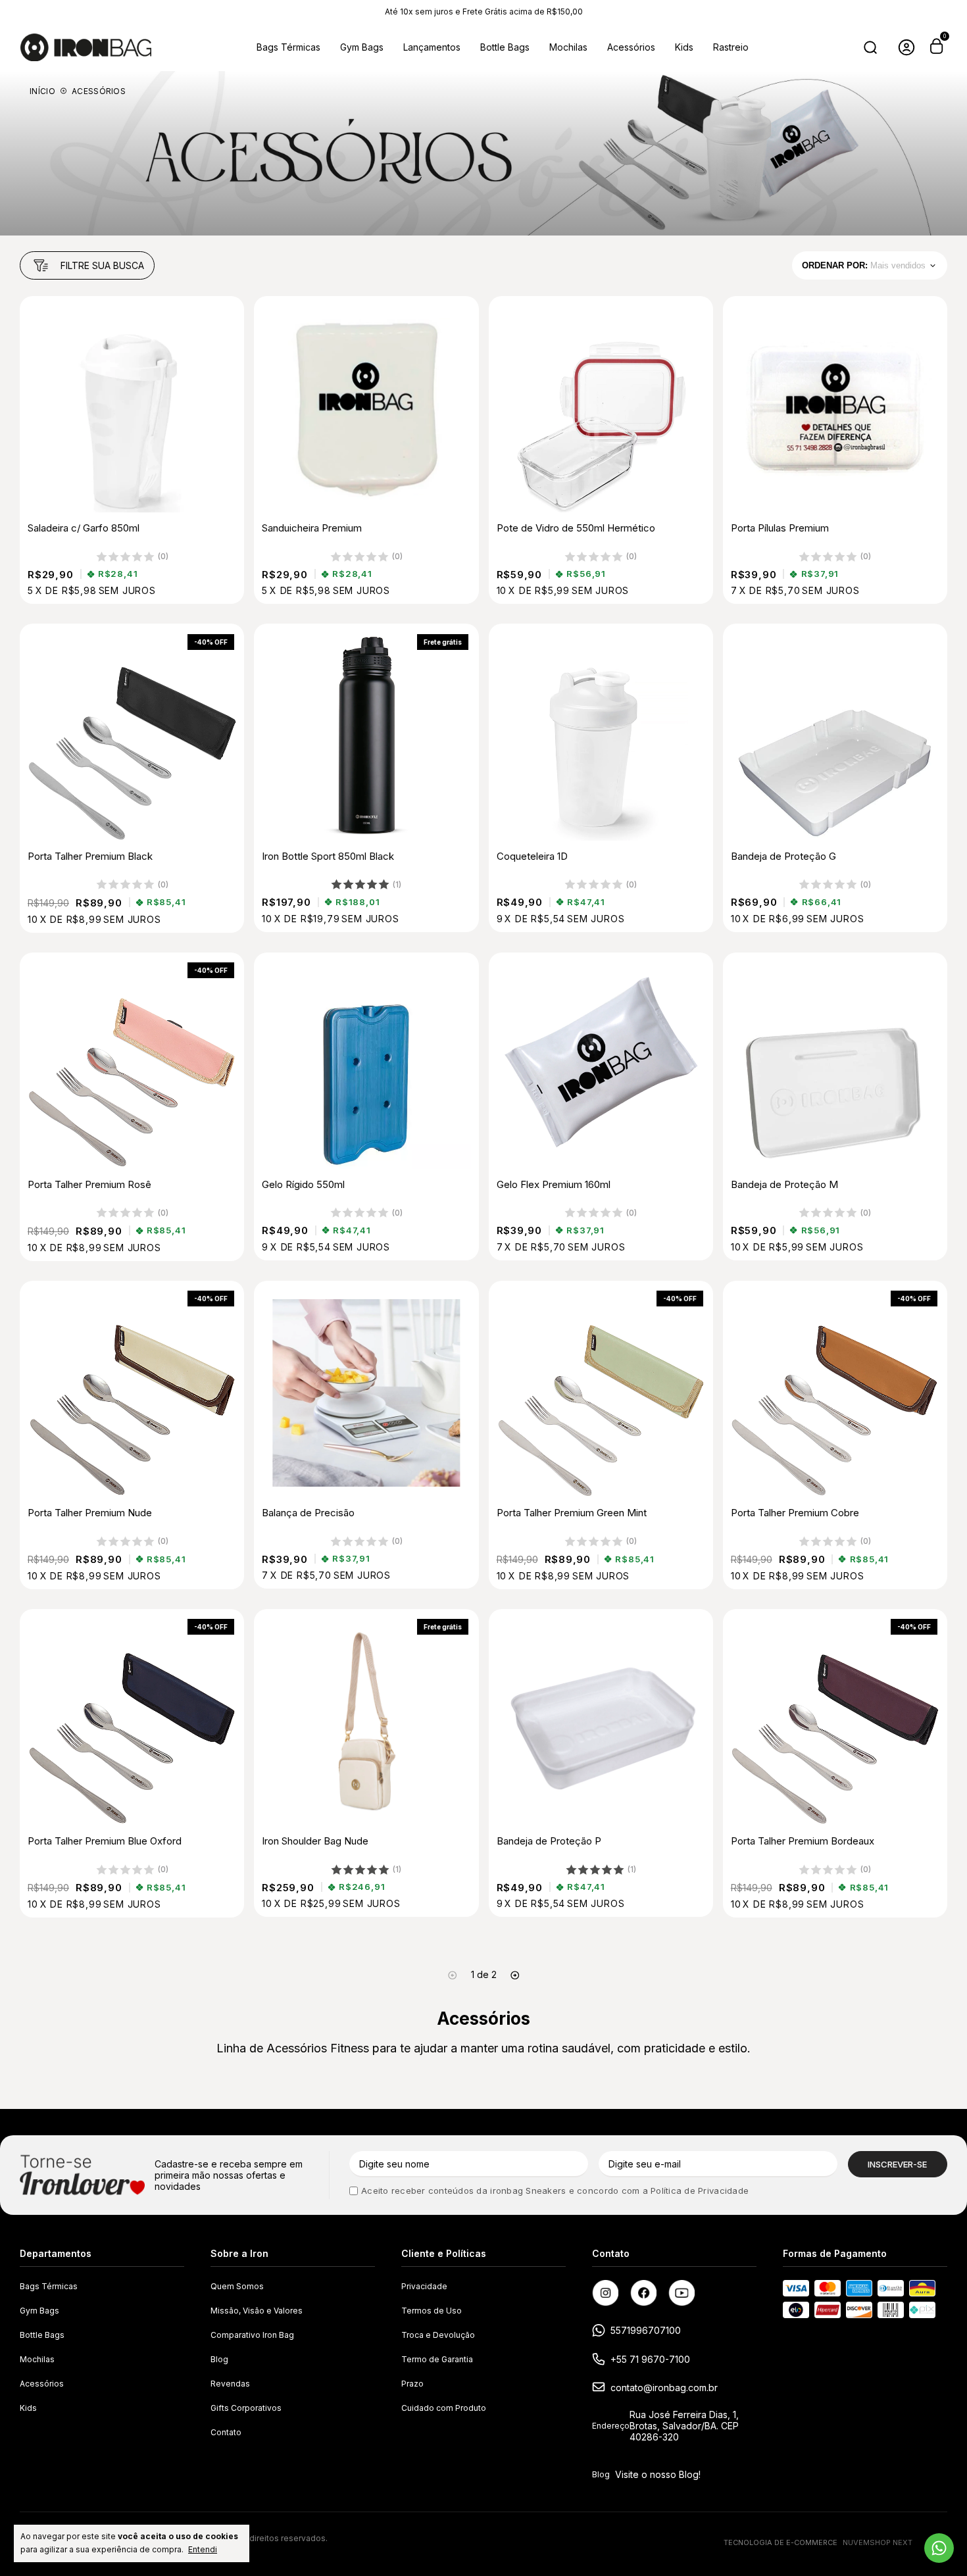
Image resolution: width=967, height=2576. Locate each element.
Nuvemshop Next (878, 2542)
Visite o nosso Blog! (658, 2474)
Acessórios (631, 47)
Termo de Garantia (437, 2359)
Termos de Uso (432, 2311)
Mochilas (568, 47)
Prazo (412, 2384)
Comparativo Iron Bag (252, 2335)
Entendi (203, 2549)
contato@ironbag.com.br (664, 2388)
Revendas (230, 2384)
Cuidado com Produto (444, 2408)
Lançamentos (432, 47)
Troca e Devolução (438, 2335)
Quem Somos (237, 2286)
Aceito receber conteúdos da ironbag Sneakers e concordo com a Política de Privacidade (555, 2191)
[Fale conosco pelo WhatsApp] (939, 2548)
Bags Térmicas (288, 47)
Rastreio (731, 47)
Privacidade (424, 2286)
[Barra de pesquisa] (870, 47)
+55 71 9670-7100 (650, 2359)
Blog (219, 2359)
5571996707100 (646, 2330)
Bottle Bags (505, 47)
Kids (684, 47)
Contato (226, 2432)
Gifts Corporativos (246, 2408)
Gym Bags (362, 47)
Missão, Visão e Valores (257, 2311)
